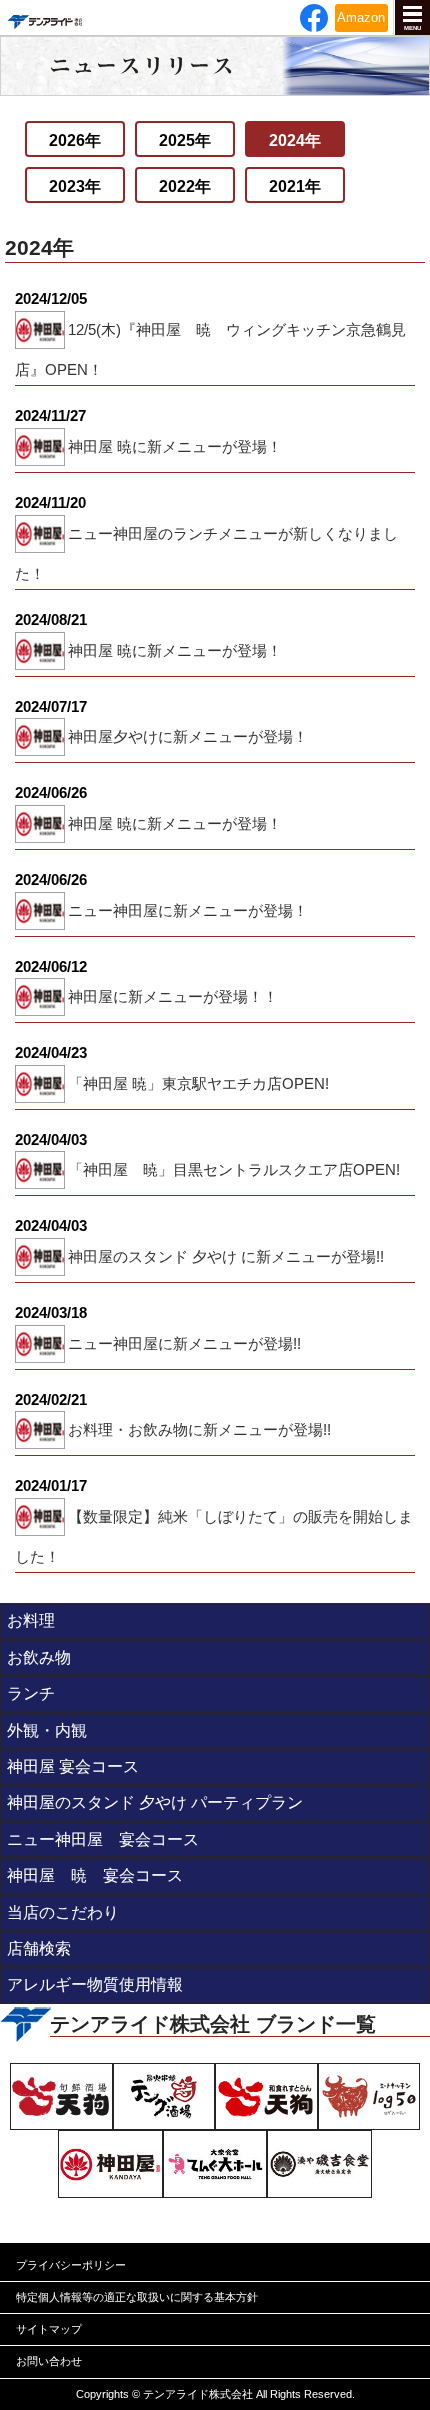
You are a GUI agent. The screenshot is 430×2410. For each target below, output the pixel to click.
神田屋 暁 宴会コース (95, 1875)
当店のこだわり (63, 1912)
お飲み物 (39, 1657)
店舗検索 (39, 1948)
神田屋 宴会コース (73, 1766)
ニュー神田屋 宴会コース (103, 1839)
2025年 (185, 140)
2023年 (75, 186)
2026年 (75, 140)
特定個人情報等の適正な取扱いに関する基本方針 (137, 2297)
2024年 (295, 140)
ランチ (31, 1693)
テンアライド (44, 17)
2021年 (295, 186)
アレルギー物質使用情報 (95, 1984)
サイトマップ (49, 2329)
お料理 (31, 1620)
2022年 (185, 186)
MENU (412, 28)
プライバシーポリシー (71, 2265)
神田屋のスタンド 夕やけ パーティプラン (155, 1802)
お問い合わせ (49, 2361)
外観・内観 (47, 1730)
